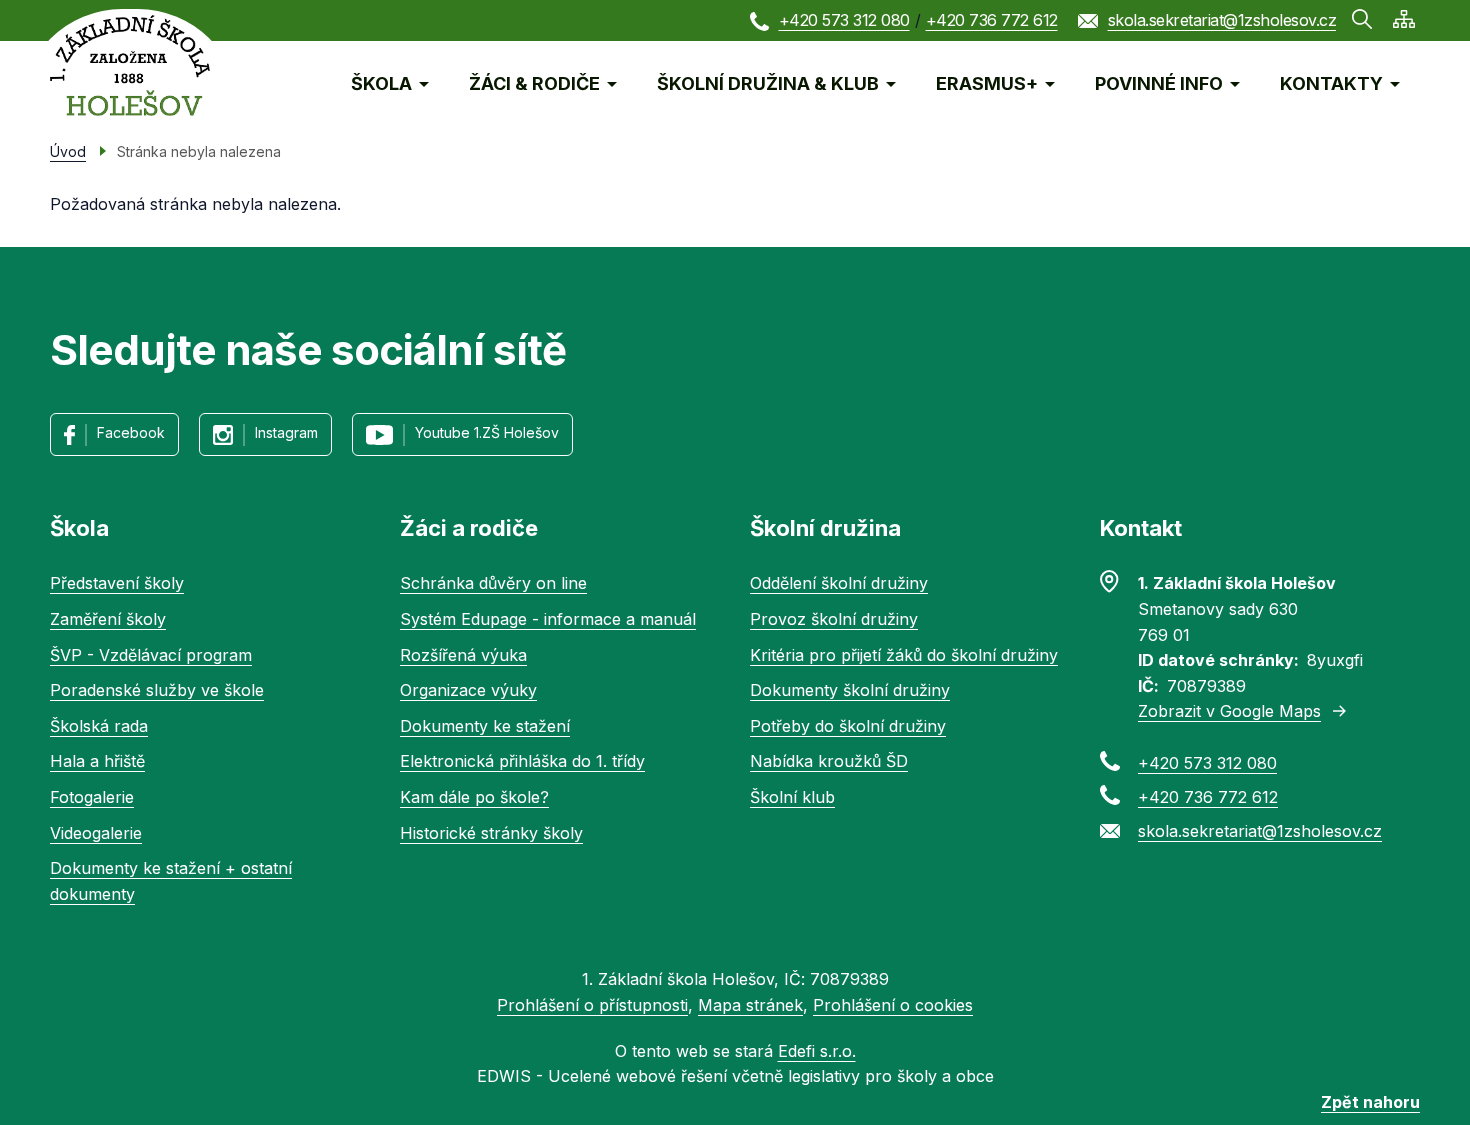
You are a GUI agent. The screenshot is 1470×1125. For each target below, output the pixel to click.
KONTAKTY (1331, 83)
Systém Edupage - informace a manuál (548, 619)
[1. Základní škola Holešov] (130, 65)
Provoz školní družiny (834, 619)
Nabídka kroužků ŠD (829, 761)
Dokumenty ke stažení (485, 726)
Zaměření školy (108, 619)
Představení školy (117, 583)
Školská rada (99, 726)
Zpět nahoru (1370, 1102)
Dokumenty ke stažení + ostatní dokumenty (171, 881)
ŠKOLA (381, 83)
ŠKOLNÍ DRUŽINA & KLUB (768, 83)
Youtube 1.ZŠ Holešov (487, 432)
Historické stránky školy (491, 833)
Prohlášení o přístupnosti (592, 1005)
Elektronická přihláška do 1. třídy (522, 761)
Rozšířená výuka (463, 655)
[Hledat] (1362, 19)
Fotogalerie (92, 797)
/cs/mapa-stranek (1404, 19)
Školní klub (792, 797)
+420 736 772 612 (992, 20)
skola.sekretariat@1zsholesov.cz (1222, 20)
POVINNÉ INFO (1159, 83)
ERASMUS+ (987, 83)
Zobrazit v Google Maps (1229, 711)
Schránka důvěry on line (493, 583)
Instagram (286, 432)
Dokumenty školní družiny (850, 690)
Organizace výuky (468, 690)
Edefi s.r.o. (817, 1051)
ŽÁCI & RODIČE (534, 83)
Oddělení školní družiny (839, 583)
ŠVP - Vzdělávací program (151, 655)
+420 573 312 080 (844, 20)
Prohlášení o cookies (893, 1005)
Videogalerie (96, 833)
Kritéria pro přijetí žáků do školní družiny (904, 655)
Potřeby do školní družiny (848, 726)
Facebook (131, 432)
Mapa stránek (750, 1005)
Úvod (68, 151)
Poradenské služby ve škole (157, 690)
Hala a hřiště (97, 761)
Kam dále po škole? (474, 797)
